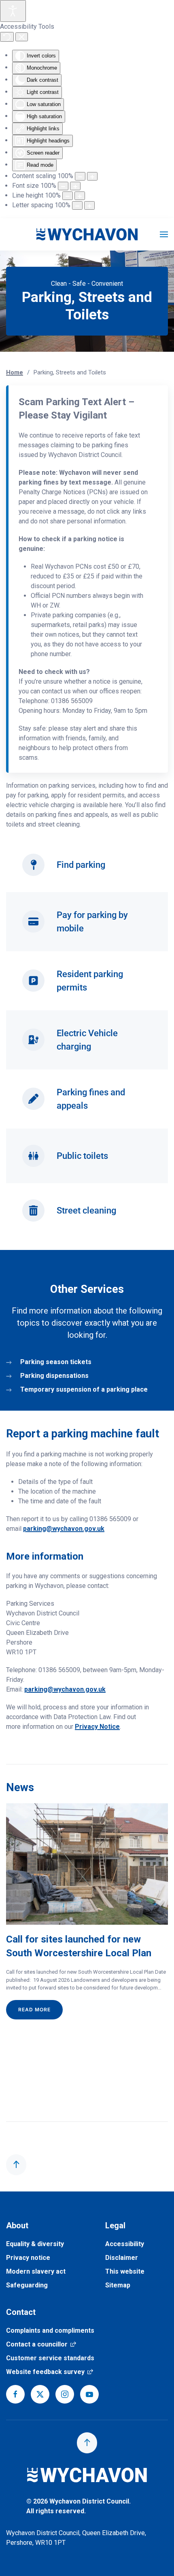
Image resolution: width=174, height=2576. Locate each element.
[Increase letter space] (89, 205)
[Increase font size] (75, 186)
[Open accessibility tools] (13, 11)
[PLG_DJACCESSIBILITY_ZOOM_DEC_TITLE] (80, 176)
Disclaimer (122, 2258)
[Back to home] (87, 234)
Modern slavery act (36, 2271)
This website (125, 2271)
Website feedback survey (50, 2372)
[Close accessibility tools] (22, 37)
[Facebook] (15, 2394)
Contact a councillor (41, 2344)
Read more (34, 2009)
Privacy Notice (97, 1727)
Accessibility (125, 2244)
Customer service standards (50, 2358)
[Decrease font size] (63, 186)
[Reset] (7, 37)
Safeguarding (27, 2285)
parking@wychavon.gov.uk (64, 1529)
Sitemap (118, 2285)
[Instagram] (65, 2394)
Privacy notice (28, 2258)
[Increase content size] (92, 176)
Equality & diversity (35, 2244)
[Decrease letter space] (77, 205)
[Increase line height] (80, 196)
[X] (40, 2394)
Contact (21, 2312)
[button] (164, 234)
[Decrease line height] (68, 196)
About (17, 2225)
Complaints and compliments (50, 2331)
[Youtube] (89, 2394)
